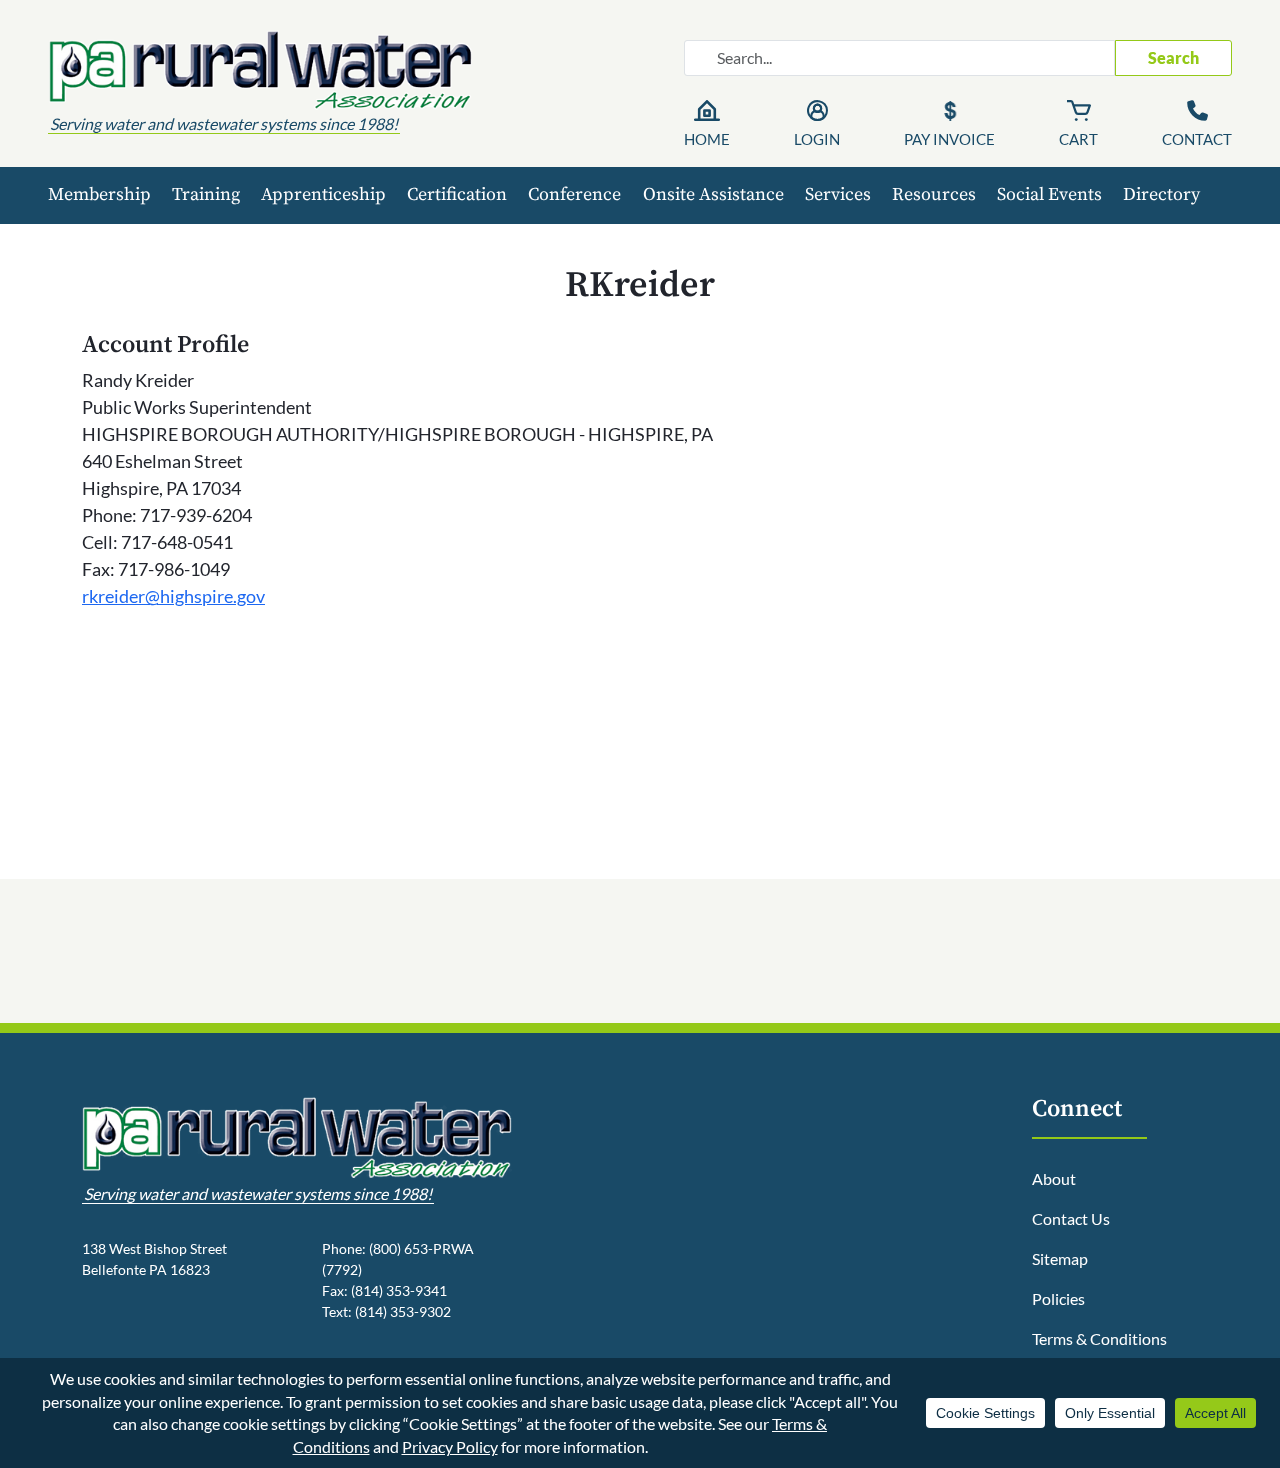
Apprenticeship (323, 194)
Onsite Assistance (713, 194)
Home (707, 139)
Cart (1078, 139)
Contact (1197, 139)
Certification (457, 194)
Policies (1058, 1298)
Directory (1161, 194)
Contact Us (1071, 1218)
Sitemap (1060, 1258)
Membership (99, 194)
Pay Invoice (949, 139)
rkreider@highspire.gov (173, 596)
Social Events (1049, 194)
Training (206, 194)
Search (1173, 57)
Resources (934, 194)
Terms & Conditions (1099, 1338)
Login (817, 139)
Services (838, 194)
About (1054, 1178)
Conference (574, 194)
